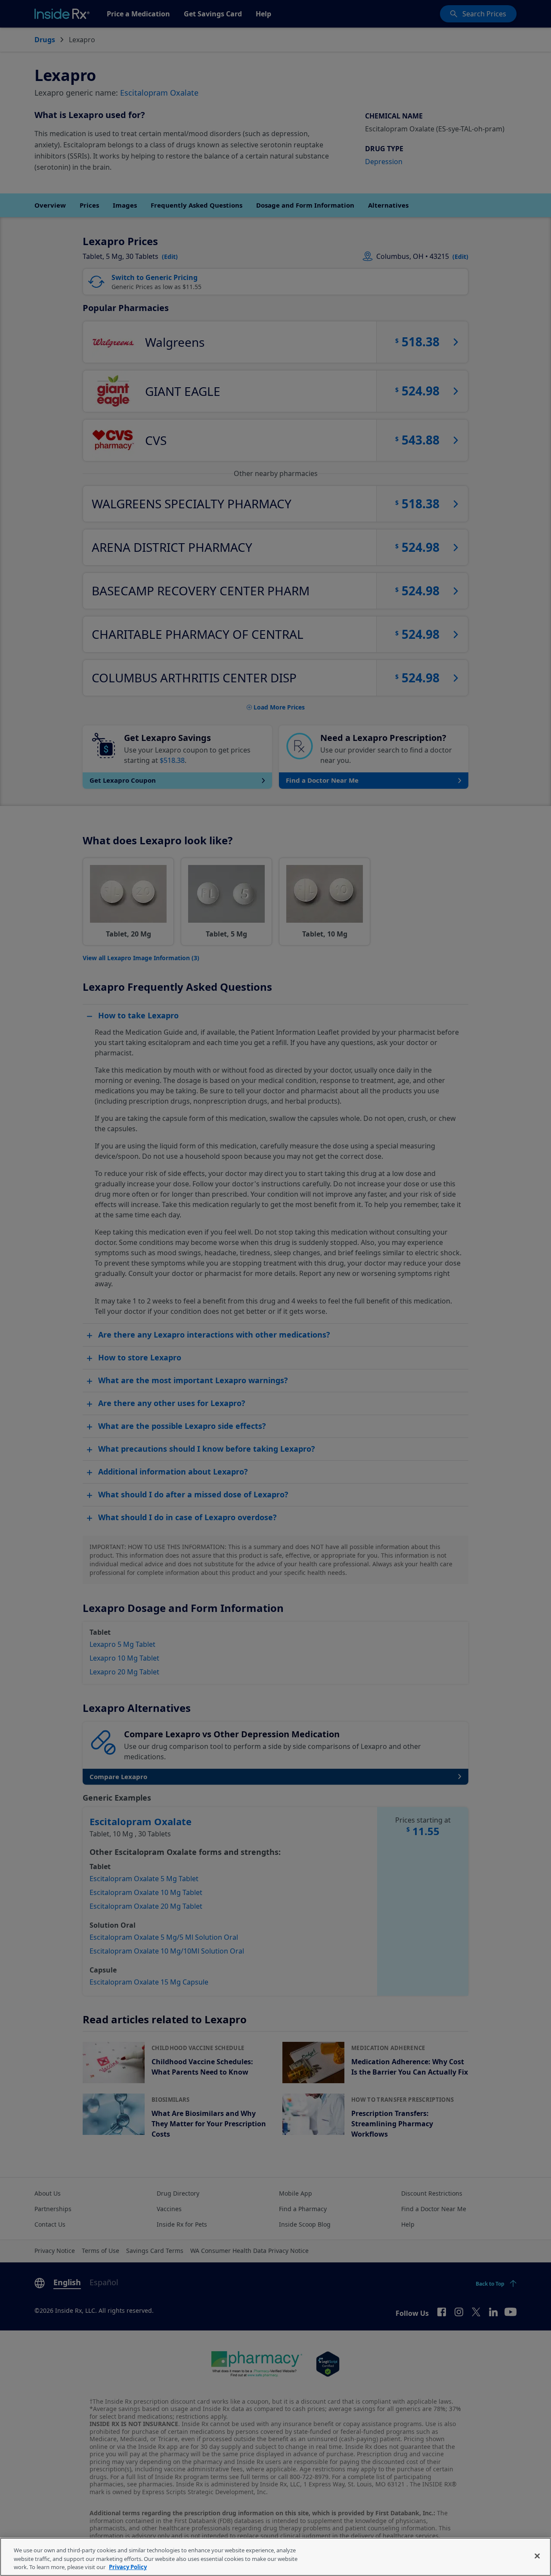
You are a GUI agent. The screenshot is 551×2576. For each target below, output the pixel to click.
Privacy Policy (128, 2567)
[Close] (537, 2556)
